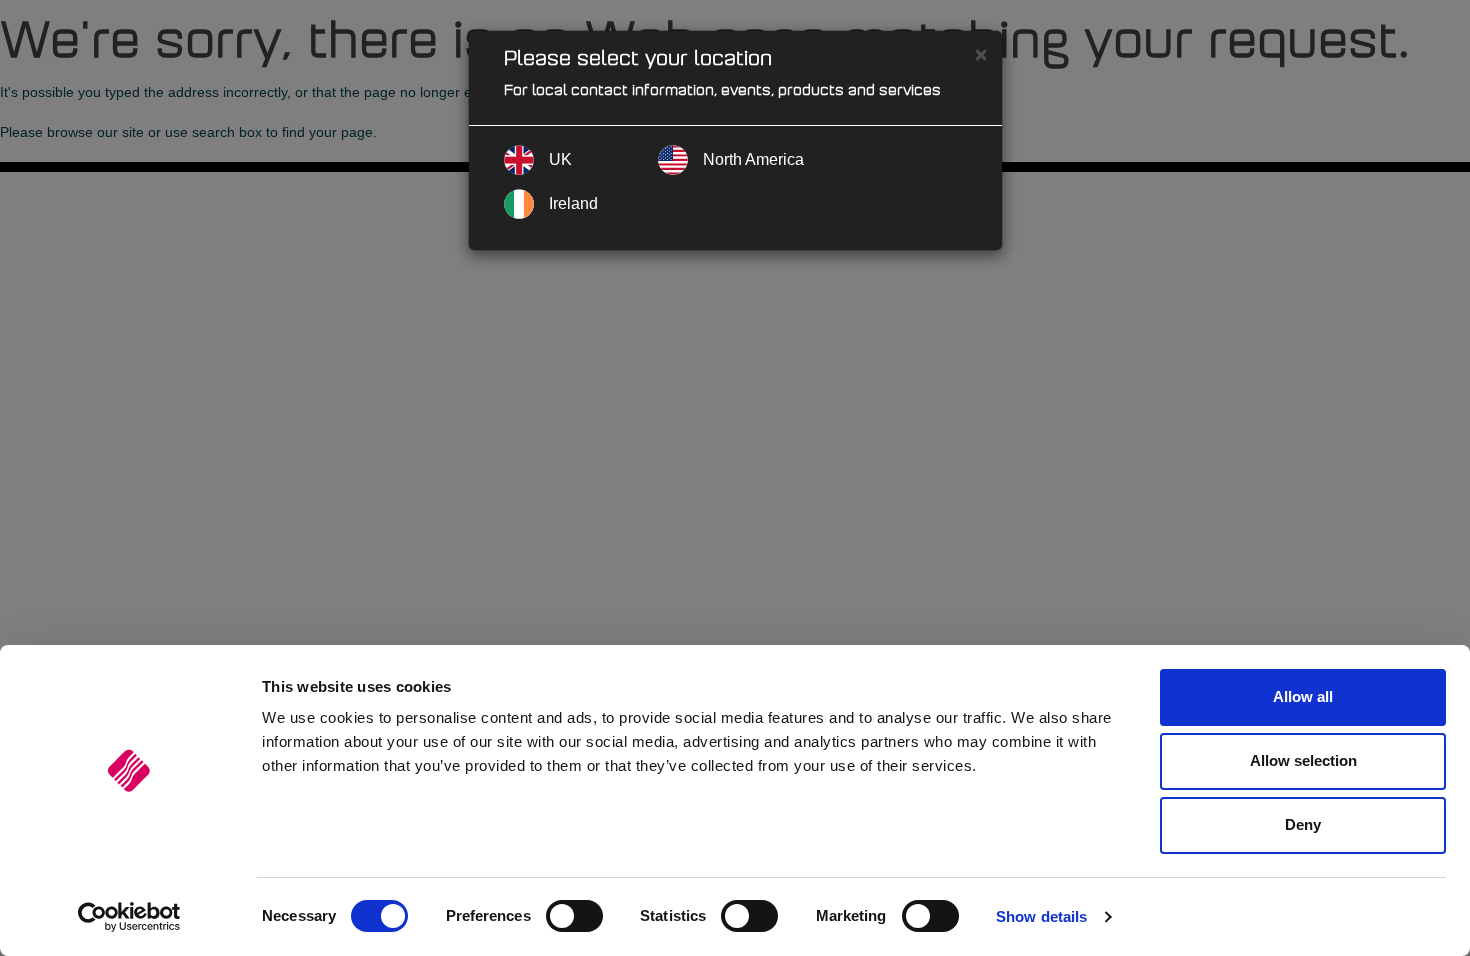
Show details (1041, 916)
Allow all (1303, 696)
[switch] (574, 916)
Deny (1303, 824)
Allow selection (1303, 760)
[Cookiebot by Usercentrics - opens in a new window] (129, 917)
